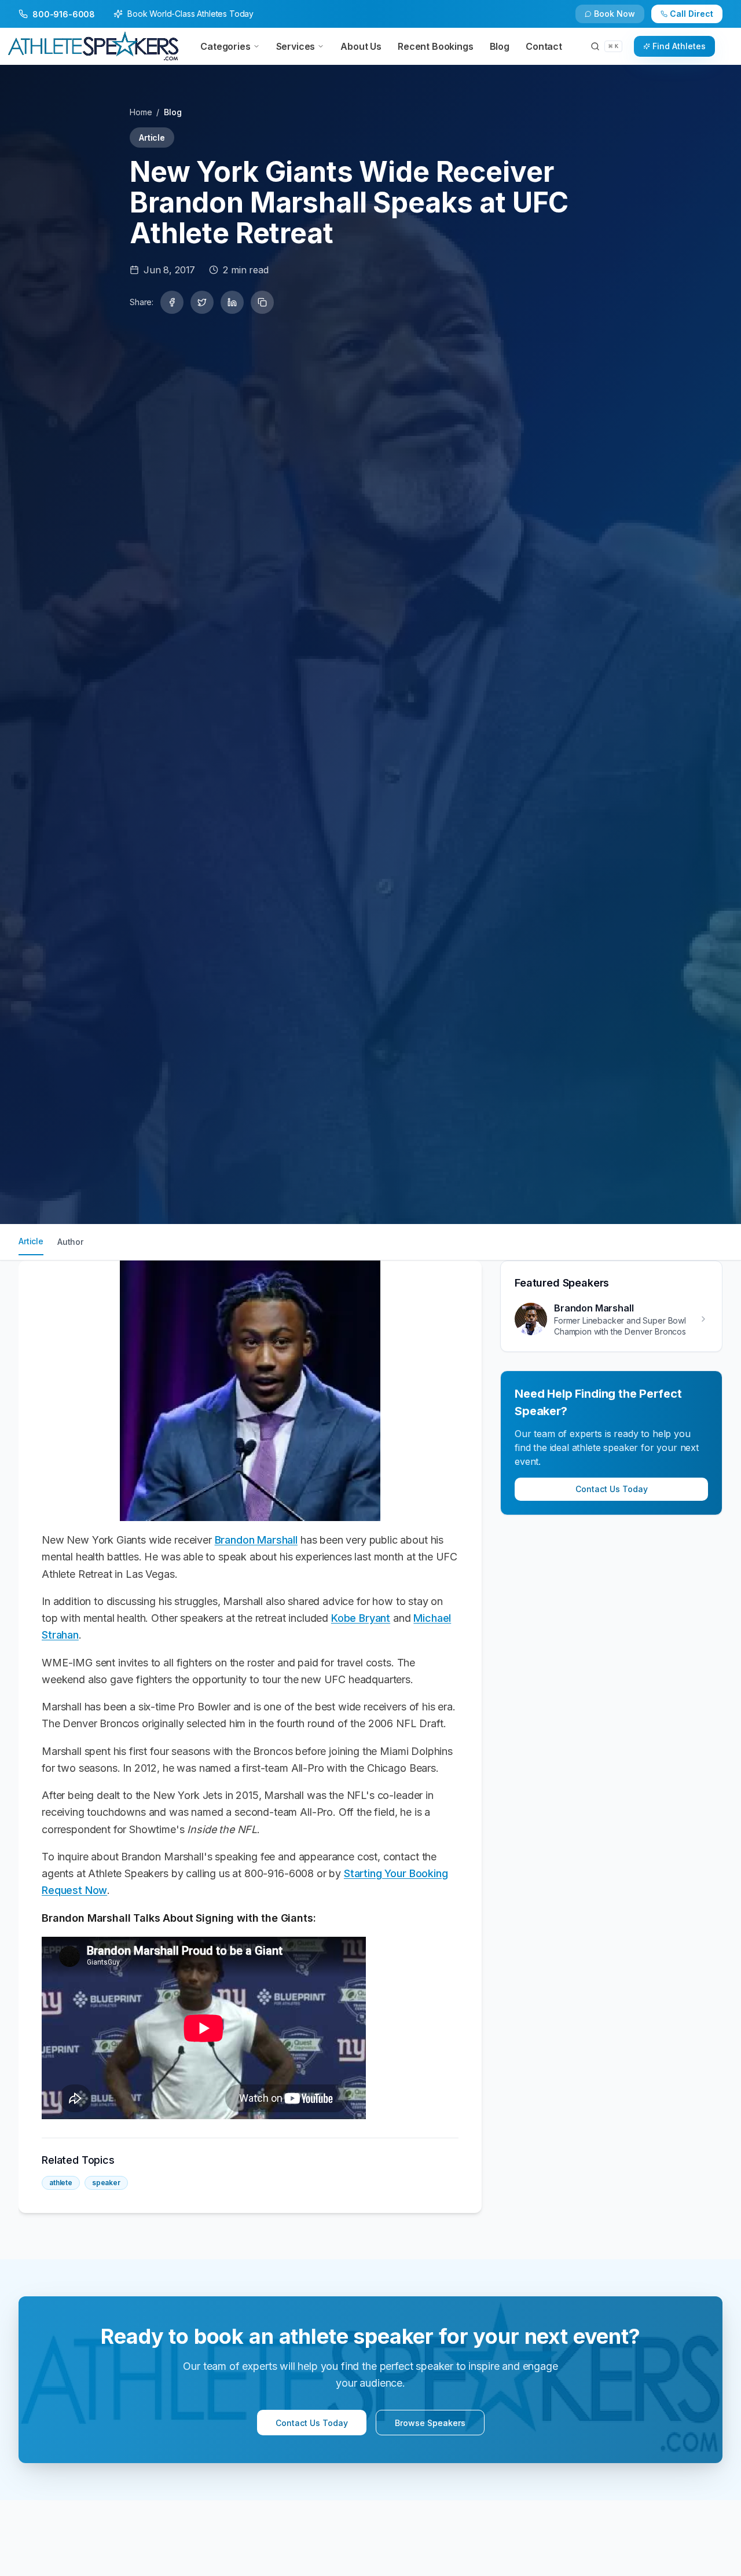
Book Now (615, 14)
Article (31, 1241)
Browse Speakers (430, 2423)
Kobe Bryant (361, 1618)
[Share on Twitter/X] (202, 302)
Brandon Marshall (256, 1540)
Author (70, 1242)
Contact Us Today (612, 1489)
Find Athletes (679, 46)
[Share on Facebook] (172, 302)
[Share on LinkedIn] (232, 302)
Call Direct (692, 14)
